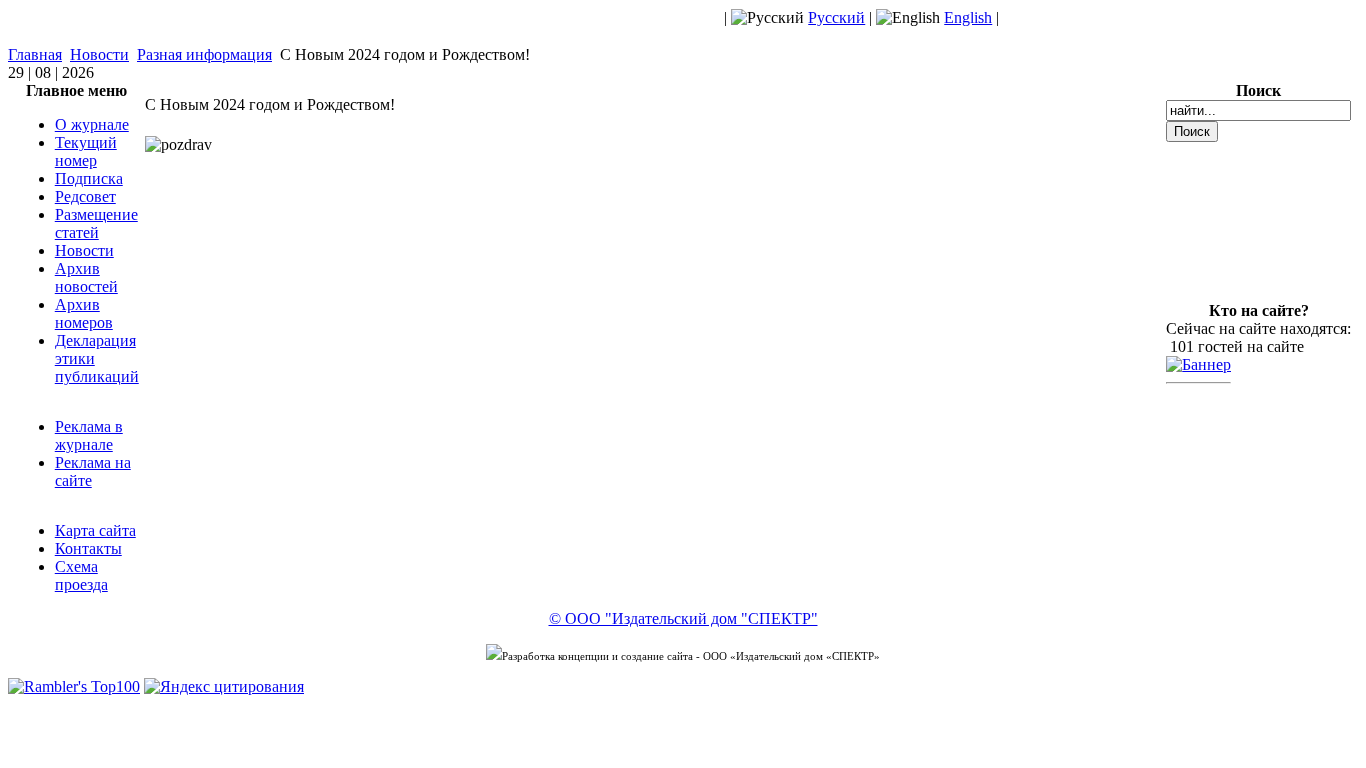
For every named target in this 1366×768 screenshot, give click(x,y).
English (968, 17)
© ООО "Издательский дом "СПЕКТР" (683, 618)
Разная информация (204, 54)
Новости (99, 54)
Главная (35, 54)
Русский (836, 17)
